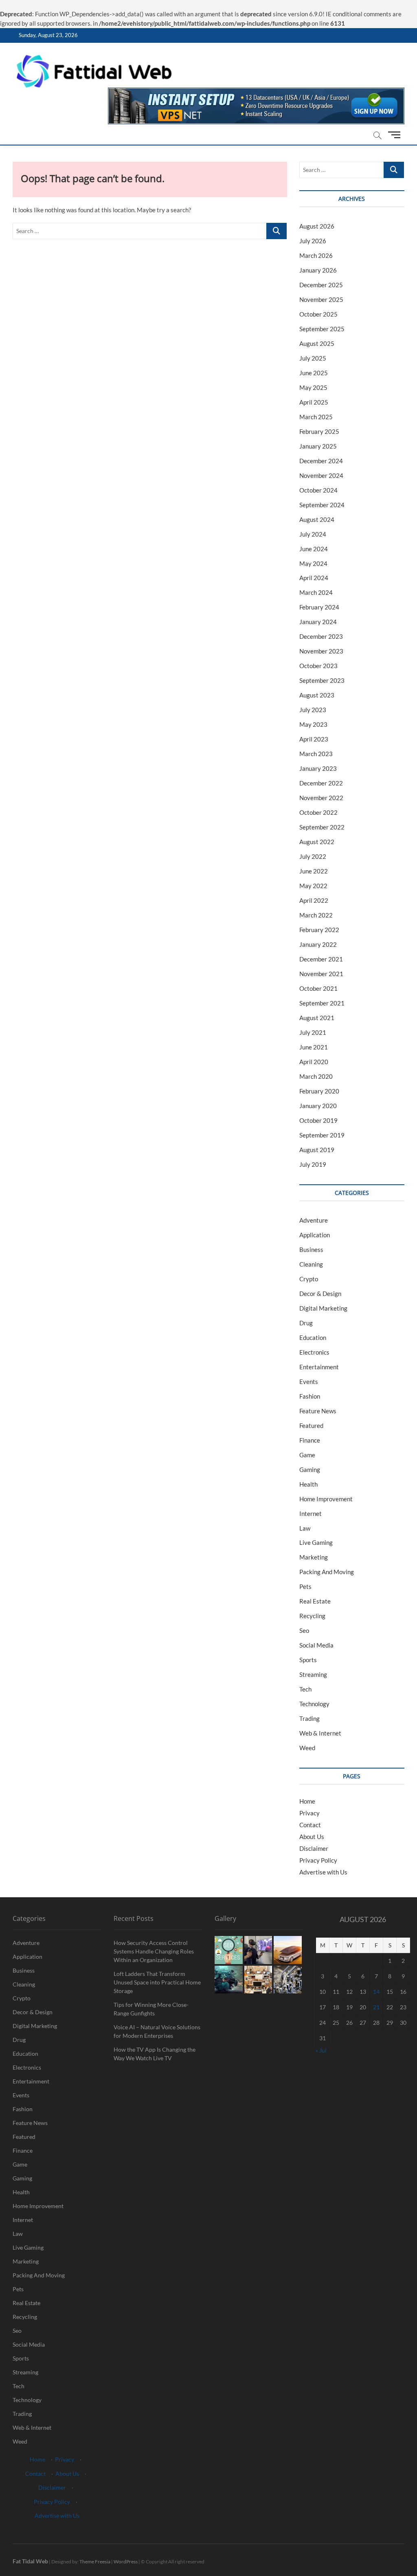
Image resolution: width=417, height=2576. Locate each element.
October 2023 (318, 666)
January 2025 (318, 446)
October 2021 (318, 988)
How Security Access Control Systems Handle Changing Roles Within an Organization (154, 1951)
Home (307, 1801)
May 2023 (313, 724)
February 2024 (319, 607)
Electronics (314, 1352)
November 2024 (321, 475)
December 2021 (321, 959)
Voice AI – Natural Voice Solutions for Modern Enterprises (157, 2031)
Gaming (310, 1469)
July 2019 (313, 1164)
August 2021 (317, 1018)
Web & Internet (320, 1733)
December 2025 (321, 285)
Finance (310, 1440)
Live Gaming (316, 1542)
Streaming (313, 1674)
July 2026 (313, 241)
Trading (309, 1718)
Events (309, 1381)
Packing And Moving (327, 1572)
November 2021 (321, 974)
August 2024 (317, 519)
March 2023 (316, 754)
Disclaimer (314, 1848)
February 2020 (319, 1091)
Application (315, 1235)
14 (376, 1992)
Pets (305, 1586)
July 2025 (313, 358)
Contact (310, 1825)
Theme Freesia (95, 2562)
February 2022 (319, 930)
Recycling (312, 1616)
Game (307, 1455)
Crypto (309, 1279)
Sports (308, 1660)
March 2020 (316, 1076)
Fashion (310, 1396)
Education (313, 1337)
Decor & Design (320, 1293)
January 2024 (318, 622)
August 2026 (317, 226)
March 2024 (316, 592)
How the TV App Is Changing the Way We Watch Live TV (155, 2054)
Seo (304, 1630)
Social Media (316, 1645)
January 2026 (318, 270)
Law (305, 1528)
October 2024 (318, 490)
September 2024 (322, 505)
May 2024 (313, 563)
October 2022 (318, 812)
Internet (311, 1513)
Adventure (314, 1220)
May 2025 (313, 387)
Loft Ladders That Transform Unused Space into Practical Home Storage (157, 1982)
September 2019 (322, 1135)
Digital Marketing (323, 1308)
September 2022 (322, 827)
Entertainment (319, 1367)
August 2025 (317, 343)
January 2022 (318, 944)
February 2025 (319, 431)
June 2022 (314, 871)
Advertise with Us (323, 1872)
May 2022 (313, 886)
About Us (312, 1837)
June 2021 (314, 1047)
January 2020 (318, 1106)
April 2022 (314, 900)
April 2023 (314, 739)
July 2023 (313, 710)
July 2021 (313, 1032)
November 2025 (321, 299)
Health (308, 1484)
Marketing (314, 1557)
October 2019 (318, 1120)
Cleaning (311, 1264)
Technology (314, 1704)
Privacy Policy (318, 1860)
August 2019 (317, 1150)
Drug (306, 1323)
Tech (305, 1689)
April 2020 (314, 1062)
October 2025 (318, 314)
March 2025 (316, 417)
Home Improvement (326, 1499)
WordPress (126, 2562)
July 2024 (313, 534)
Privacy (309, 1813)
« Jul (321, 2050)
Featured (311, 1425)
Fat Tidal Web (30, 2561)
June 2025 (314, 373)
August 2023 (317, 695)
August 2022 (317, 842)
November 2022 (321, 798)
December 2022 (321, 783)
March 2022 (316, 915)
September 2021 (322, 1003)
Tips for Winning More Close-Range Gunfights (151, 2009)
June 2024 (314, 549)
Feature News (318, 1411)
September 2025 (322, 329)
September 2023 (322, 680)
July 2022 (313, 856)
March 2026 (316, 255)
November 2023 (321, 651)
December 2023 (321, 636)
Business (311, 1250)
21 (376, 2007)
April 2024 (314, 578)
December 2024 (321, 461)
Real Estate (315, 1601)
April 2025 (314, 402)
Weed (307, 1748)
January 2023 (318, 768)
